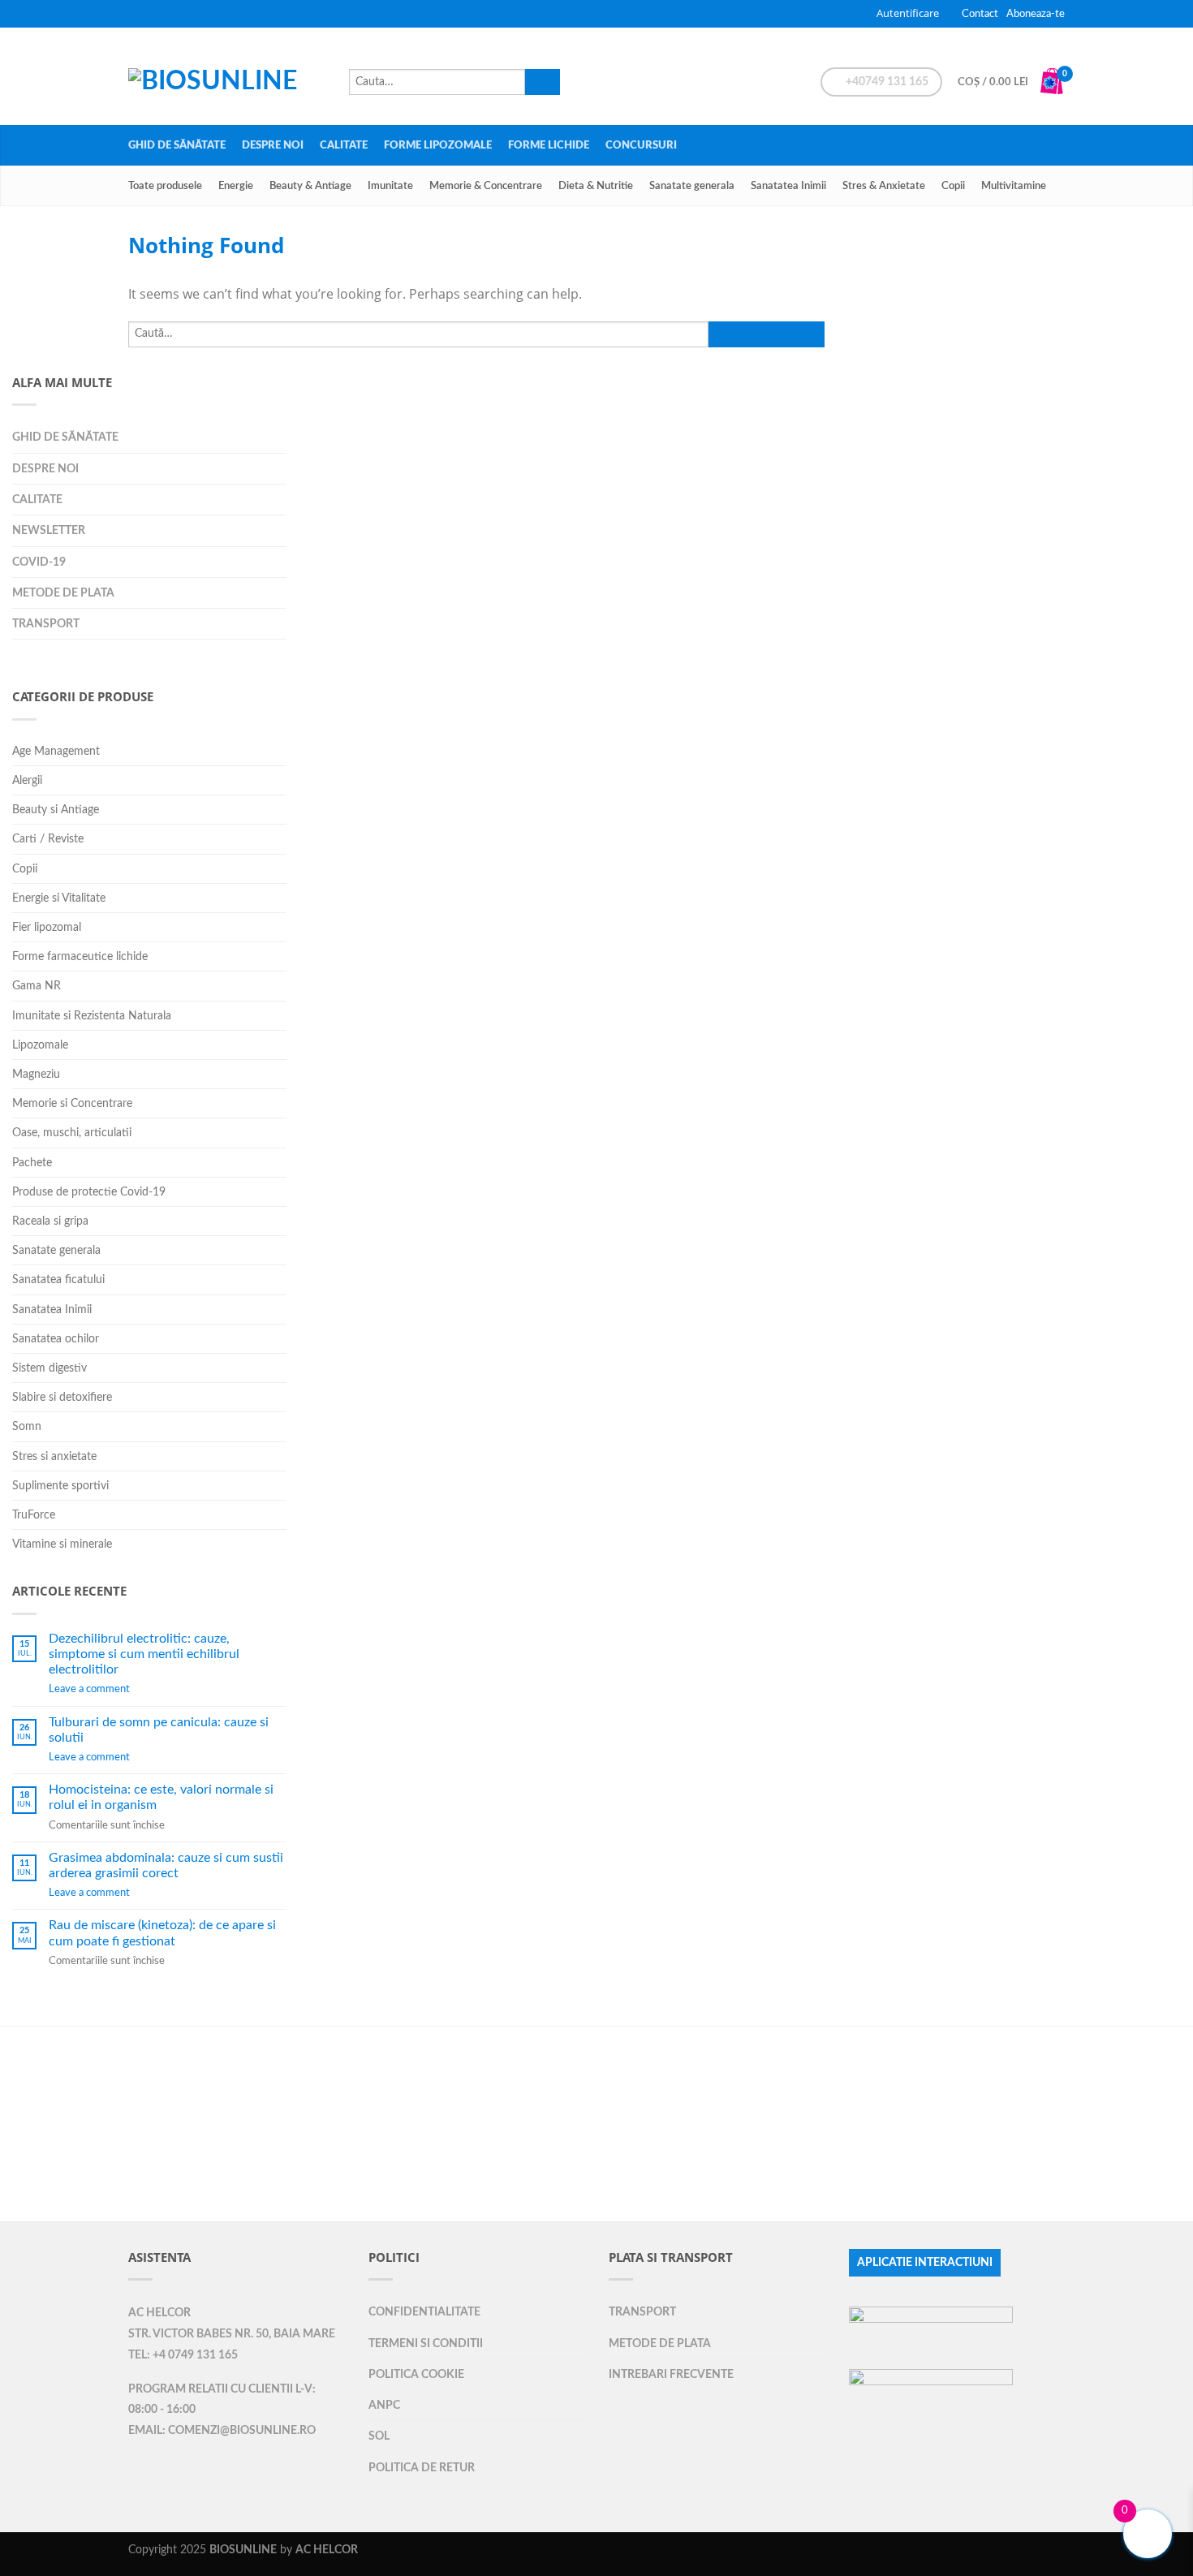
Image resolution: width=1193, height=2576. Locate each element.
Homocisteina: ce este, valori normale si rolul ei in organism (161, 1797)
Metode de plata (63, 593)
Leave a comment (89, 1689)
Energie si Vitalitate (59, 898)
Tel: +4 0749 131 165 (183, 2355)
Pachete (32, 1163)
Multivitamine (1014, 186)
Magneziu (36, 1074)
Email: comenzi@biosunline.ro (222, 2431)
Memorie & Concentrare (486, 186)
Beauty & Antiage (310, 186)
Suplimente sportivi (60, 1486)
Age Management (56, 751)
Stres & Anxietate (884, 186)
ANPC (384, 2405)
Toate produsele (165, 186)
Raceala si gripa (50, 1221)
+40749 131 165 (886, 82)
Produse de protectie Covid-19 (89, 1192)
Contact (980, 14)
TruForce (34, 1515)
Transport (46, 624)
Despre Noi (273, 145)
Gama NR (37, 986)
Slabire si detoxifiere (62, 1397)
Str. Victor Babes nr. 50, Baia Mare (232, 2334)
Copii (953, 186)
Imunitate (390, 186)
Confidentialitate (424, 2312)
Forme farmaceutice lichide (80, 956)
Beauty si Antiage (56, 810)
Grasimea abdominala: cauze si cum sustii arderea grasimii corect (166, 1865)
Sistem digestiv (50, 1368)
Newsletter (49, 530)
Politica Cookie (416, 2374)
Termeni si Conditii (426, 2343)
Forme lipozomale (438, 145)
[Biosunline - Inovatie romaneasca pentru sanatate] (230, 76)
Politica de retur (422, 2468)
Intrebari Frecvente (671, 2374)
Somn (27, 1426)
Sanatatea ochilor (56, 1339)
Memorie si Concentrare (72, 1103)
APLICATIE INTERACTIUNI (925, 2263)
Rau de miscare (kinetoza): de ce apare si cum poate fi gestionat (162, 1933)
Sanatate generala (692, 186)
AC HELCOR (159, 2313)
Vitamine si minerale (62, 1544)
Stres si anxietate (54, 1456)
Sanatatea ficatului (58, 1279)
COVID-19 (39, 562)
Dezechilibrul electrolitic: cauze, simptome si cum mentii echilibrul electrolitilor (144, 1654)
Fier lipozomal (47, 927)
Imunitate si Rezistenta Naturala (92, 1016)
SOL (379, 2436)
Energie (236, 186)
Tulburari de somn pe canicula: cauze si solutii (159, 1730)
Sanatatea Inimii (788, 186)
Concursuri (641, 145)
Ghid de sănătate (177, 145)
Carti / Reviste (48, 839)
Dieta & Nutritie (596, 186)
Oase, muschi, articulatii (72, 1133)
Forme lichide (549, 145)
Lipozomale (40, 1045)
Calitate (344, 145)
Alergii (27, 780)
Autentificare (908, 13)
